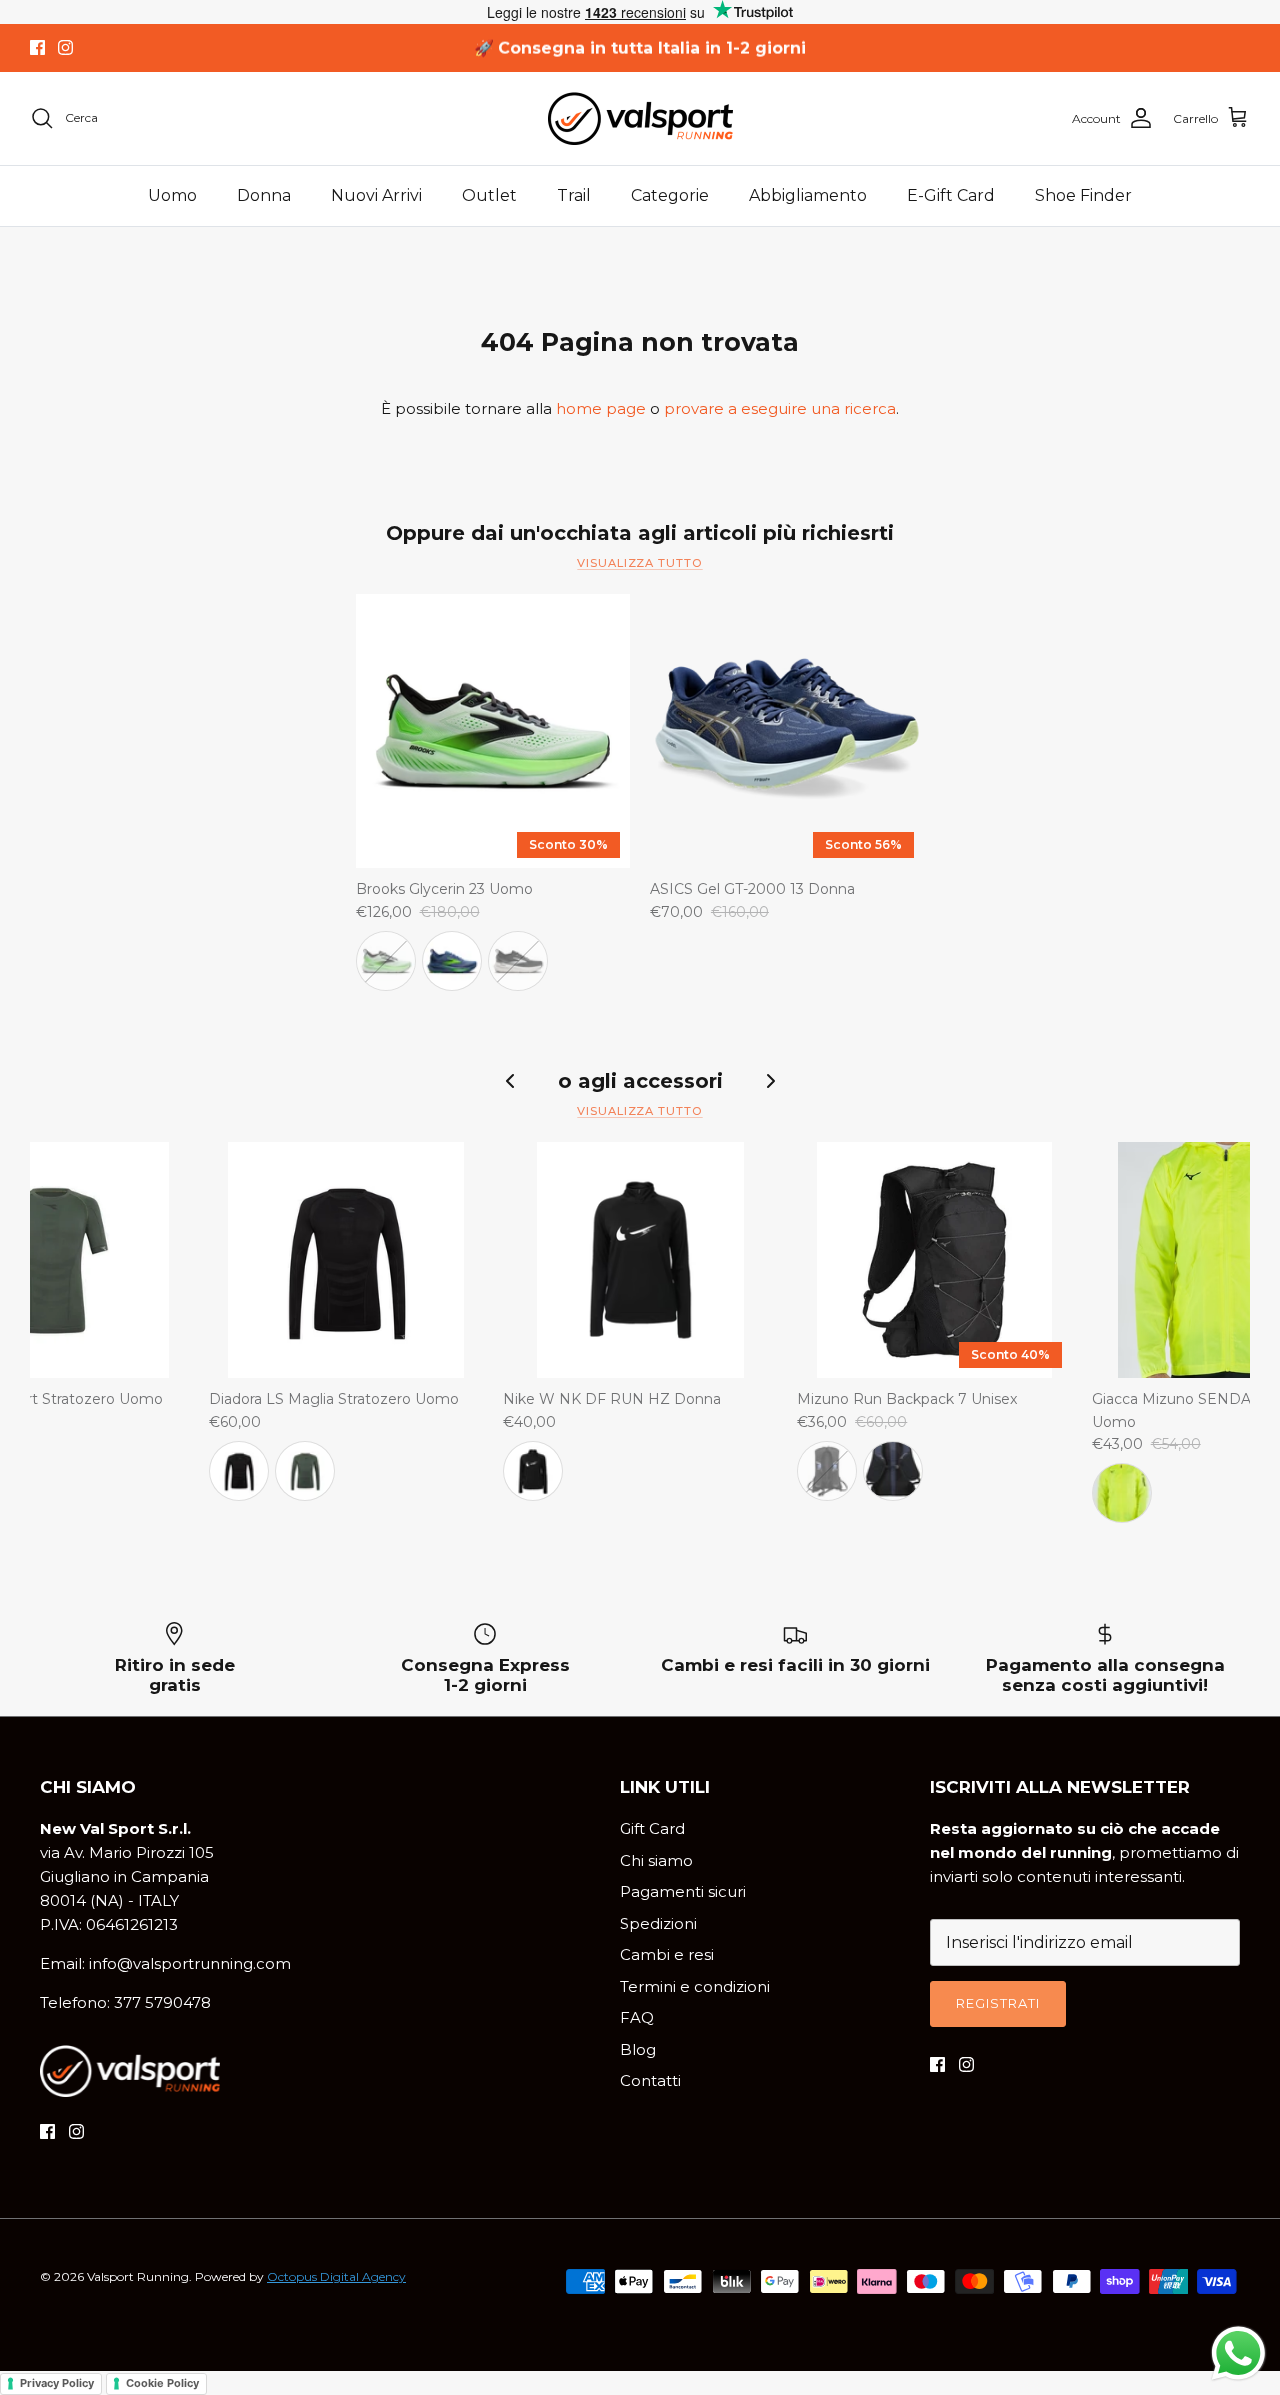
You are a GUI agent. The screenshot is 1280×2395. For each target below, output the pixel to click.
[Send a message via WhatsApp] (1238, 2353)
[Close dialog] (847, 910)
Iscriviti (640, 1457)
